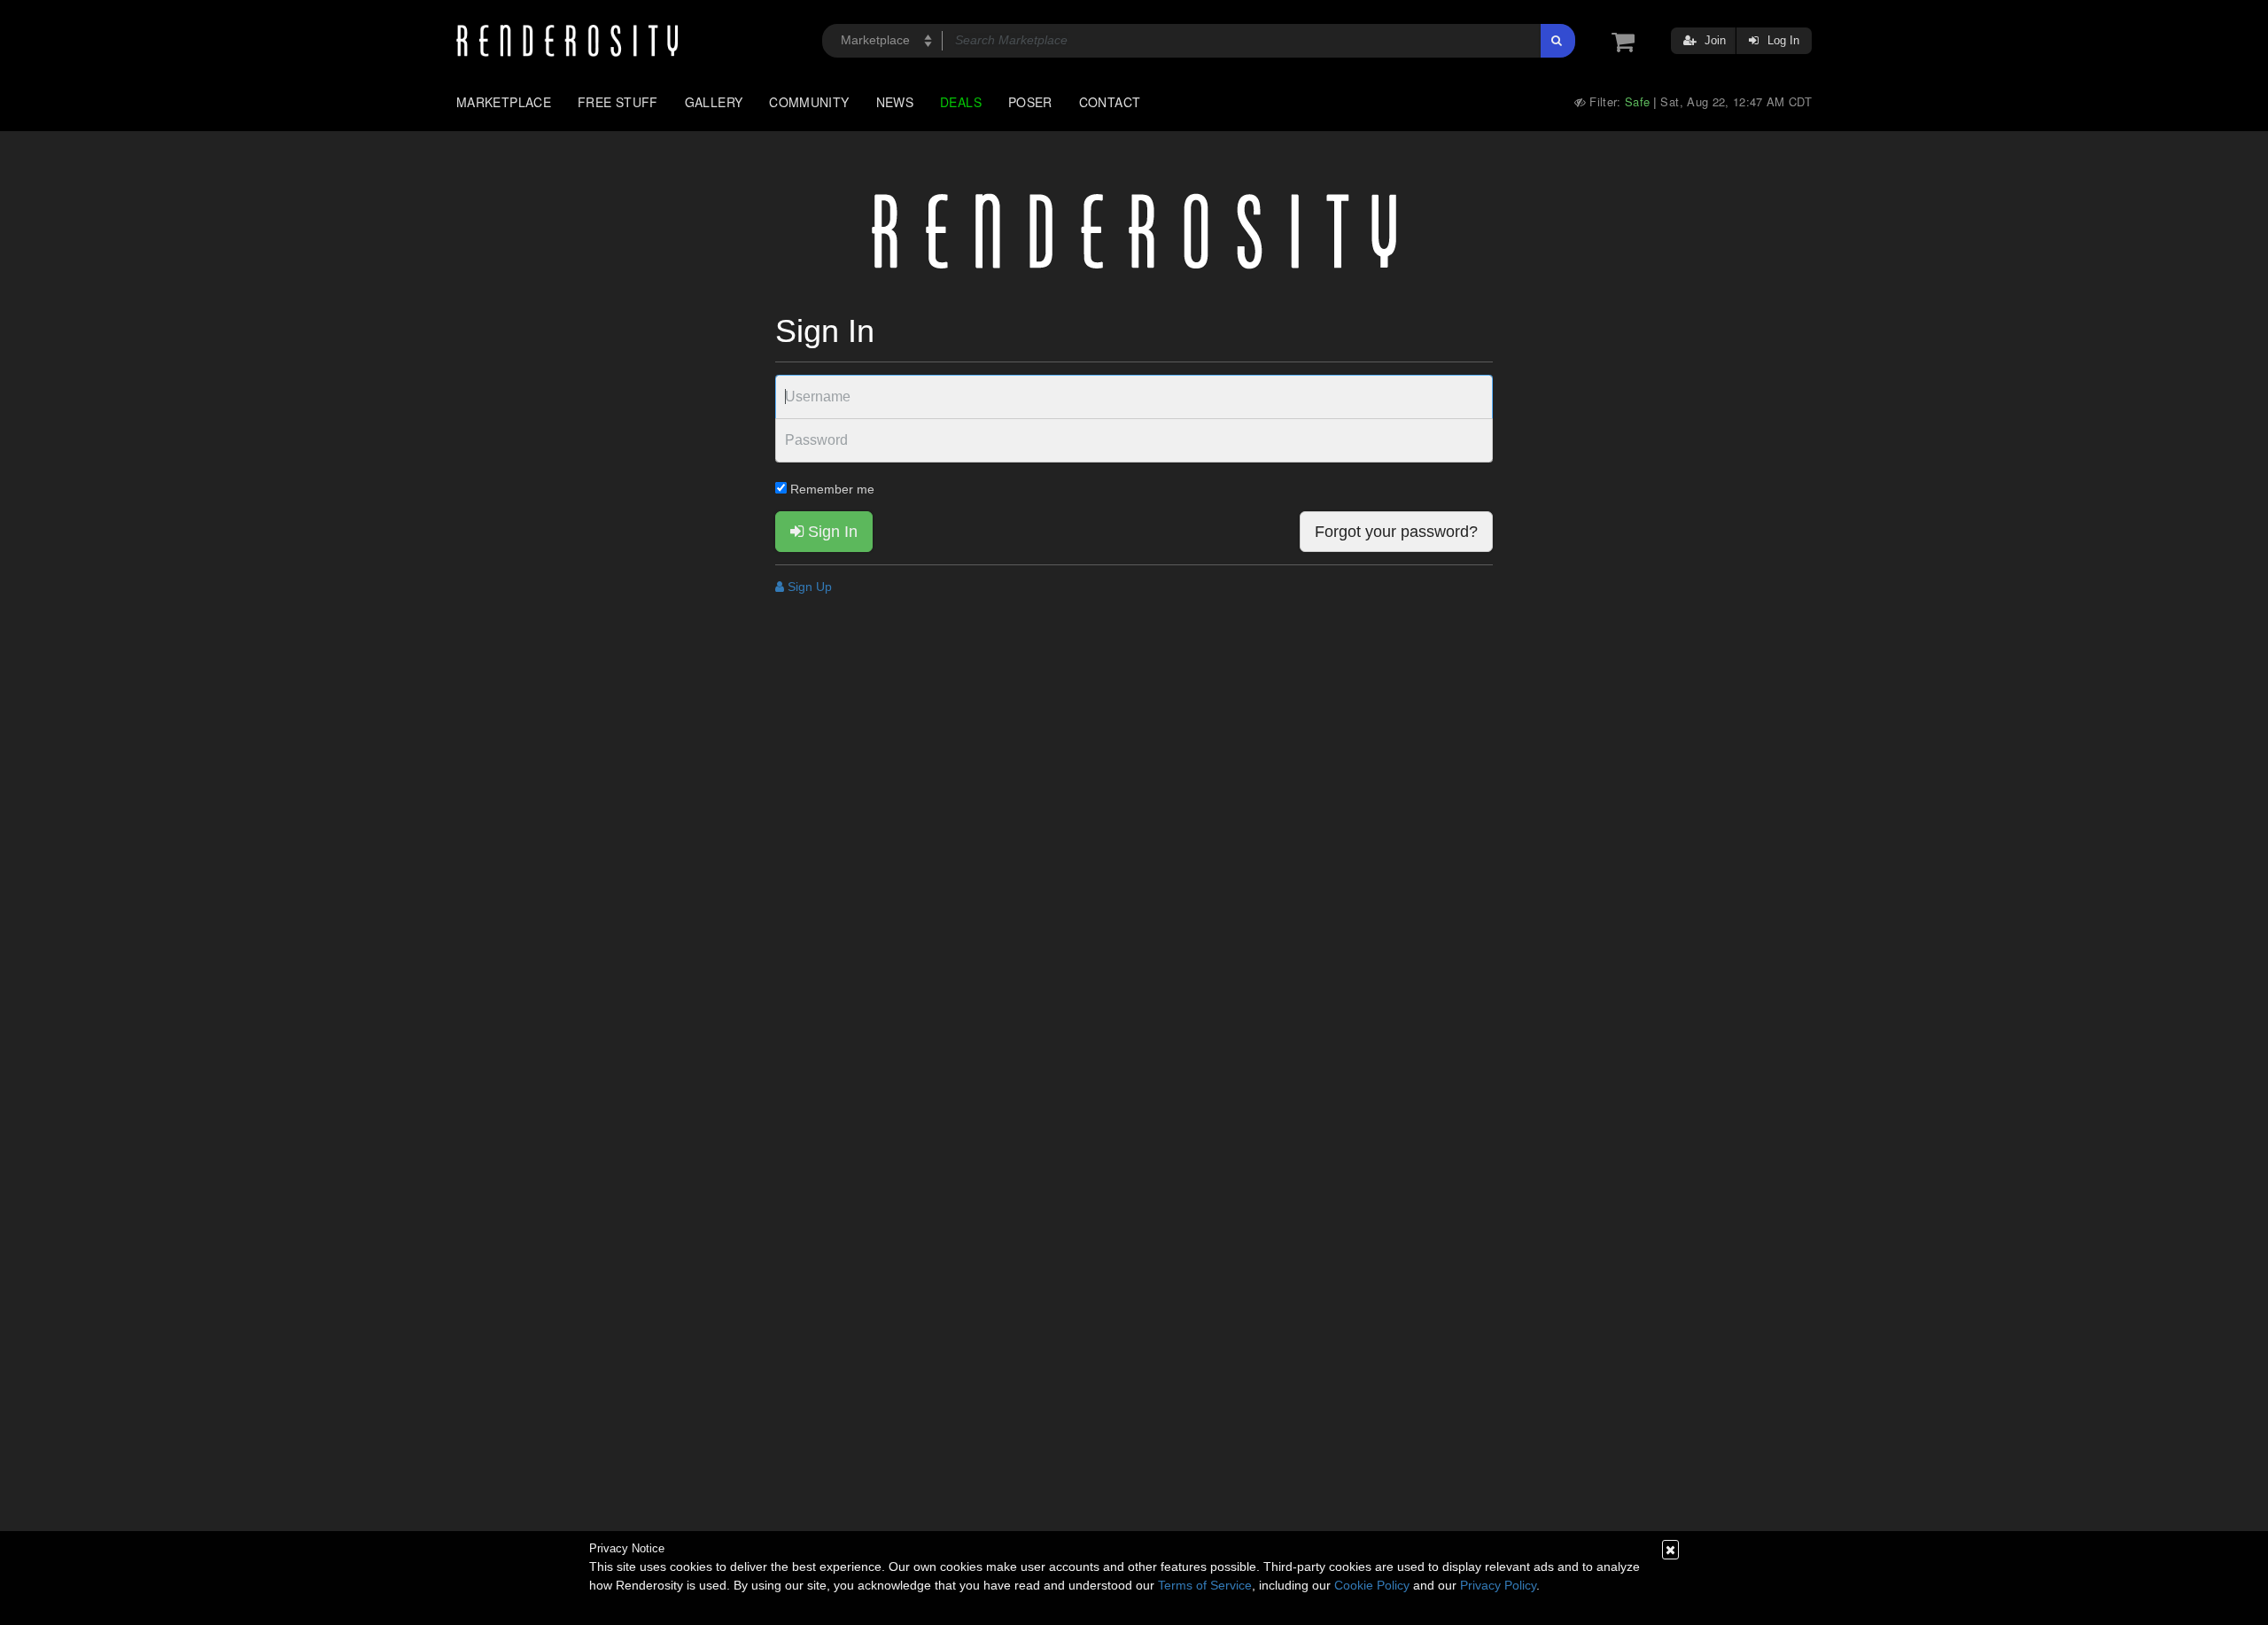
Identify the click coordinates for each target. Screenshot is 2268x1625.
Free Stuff (618, 102)
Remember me (831, 489)
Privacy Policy (1498, 1585)
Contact (1110, 102)
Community (809, 102)
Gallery (714, 102)
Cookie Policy (1372, 1585)
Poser (1030, 102)
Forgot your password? (1396, 532)
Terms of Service (1205, 1585)
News (895, 102)
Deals (961, 102)
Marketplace (504, 102)
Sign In (831, 532)
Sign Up (808, 587)
